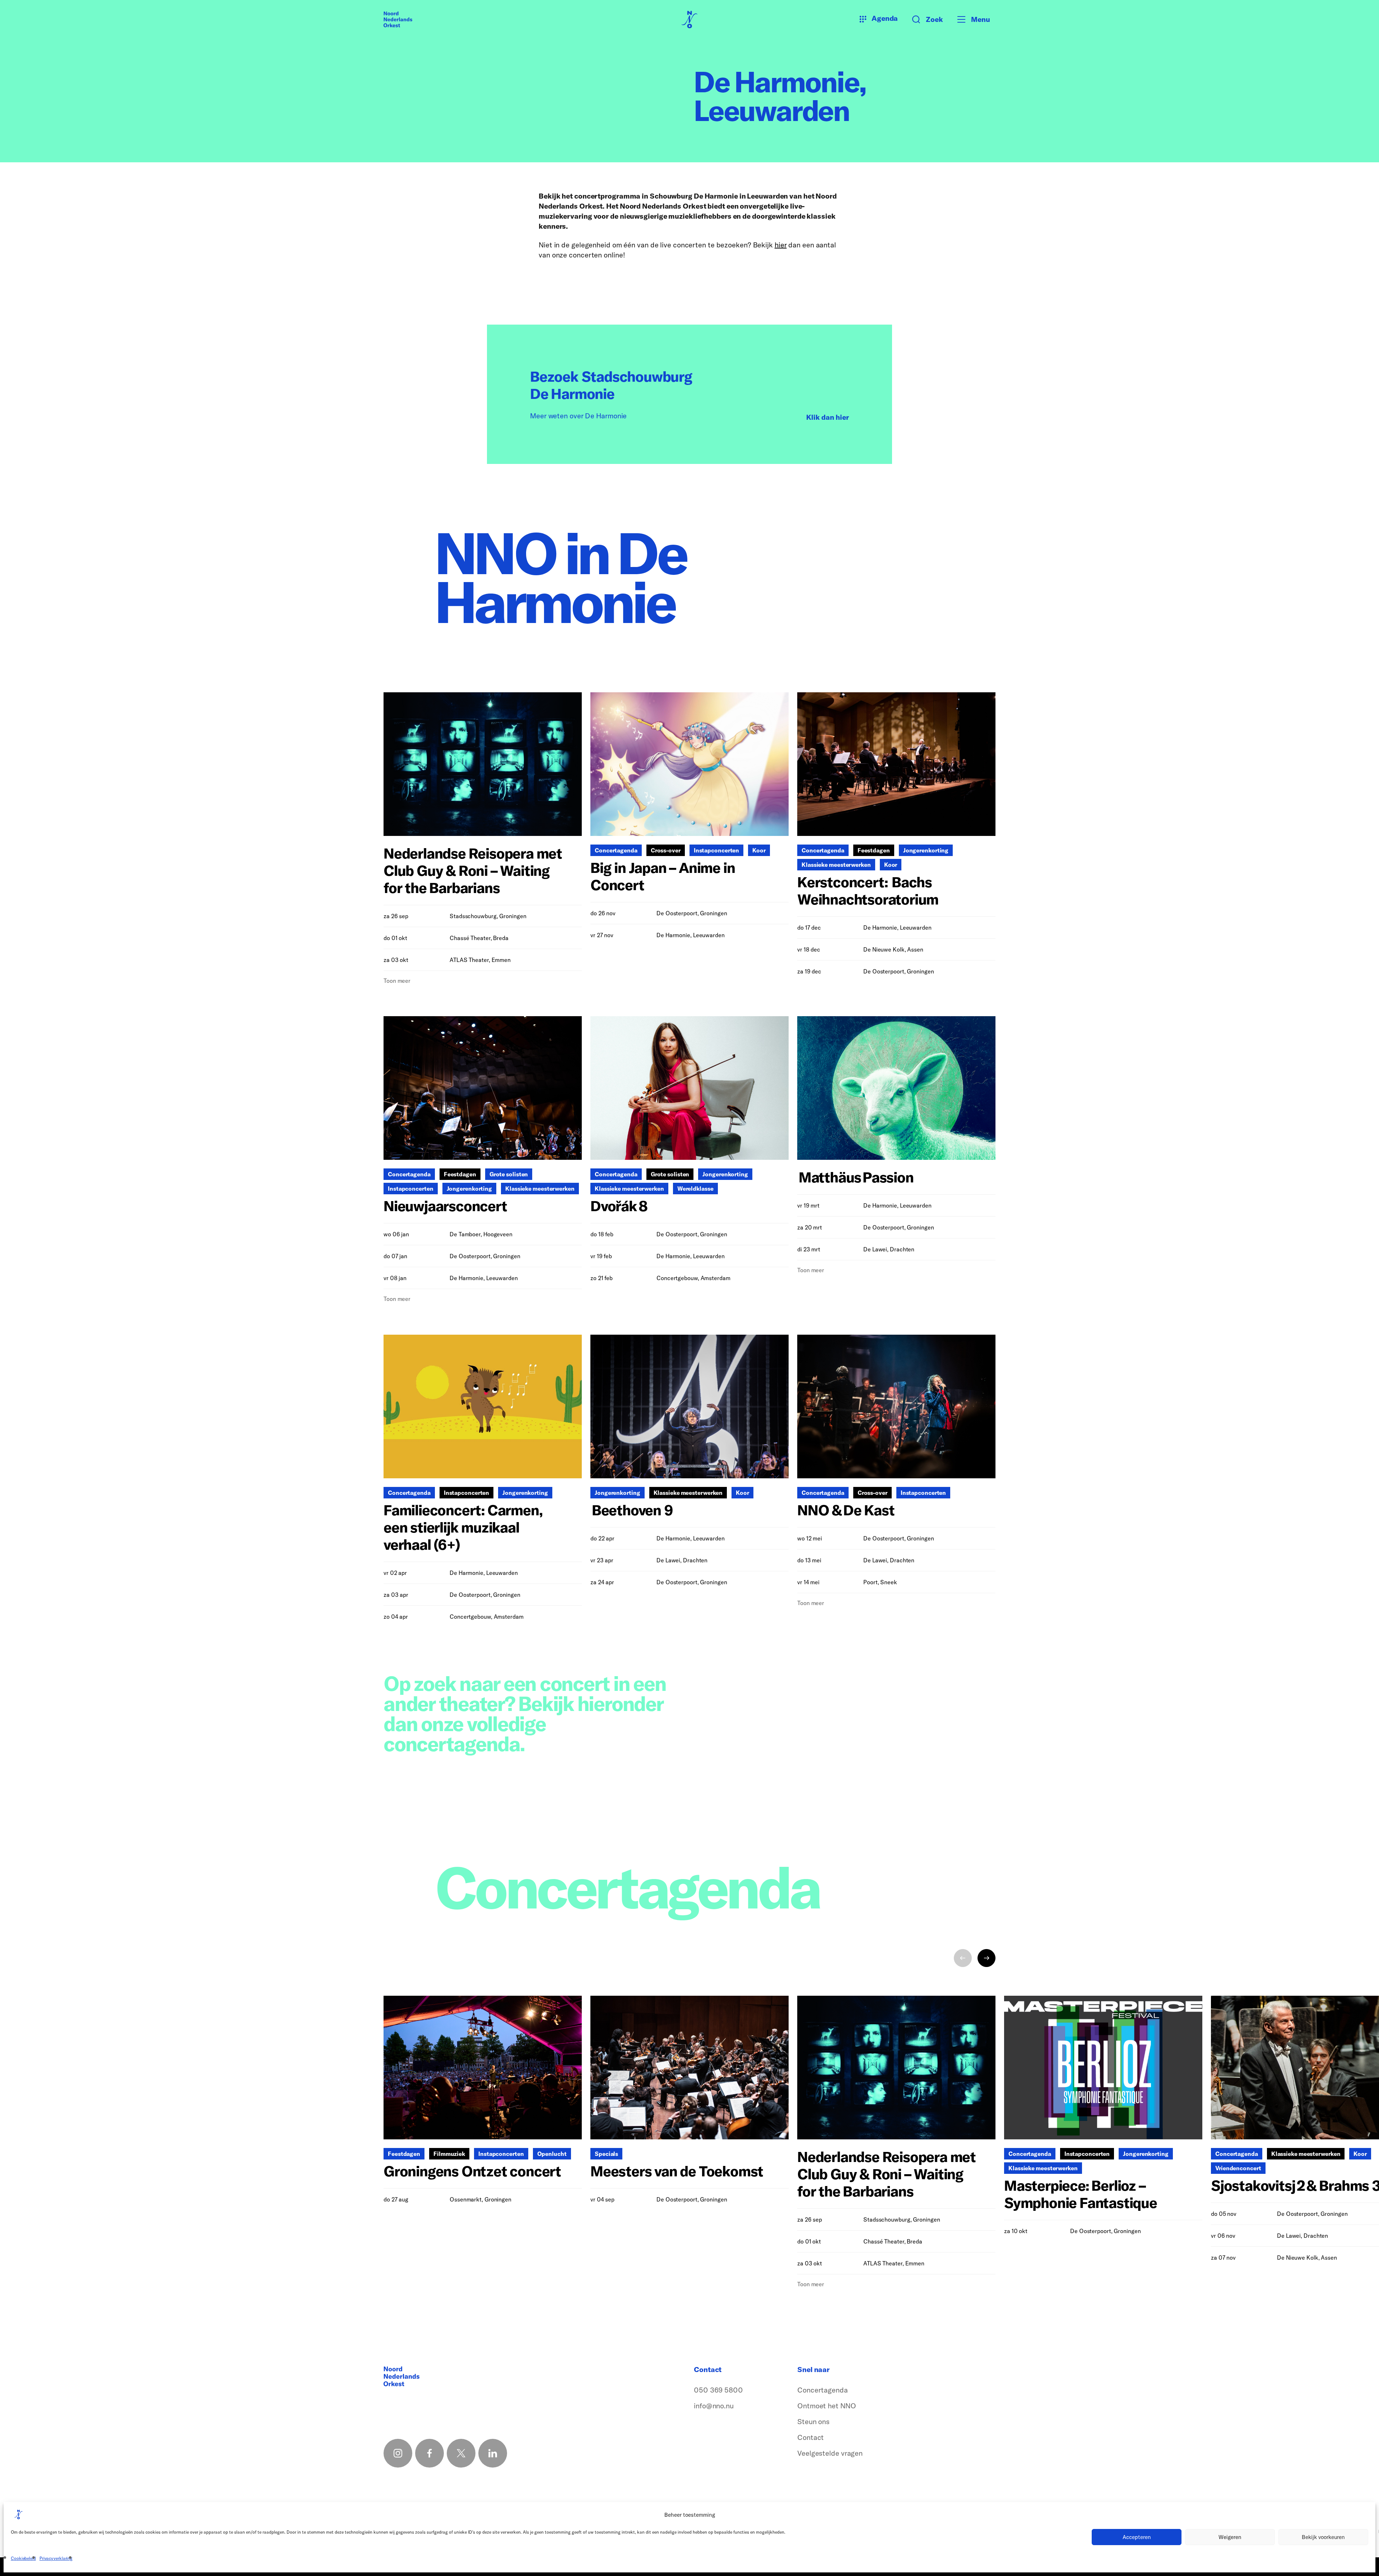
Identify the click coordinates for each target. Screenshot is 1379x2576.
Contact (811, 2437)
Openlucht (552, 2154)
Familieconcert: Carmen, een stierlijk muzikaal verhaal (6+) (463, 1527)
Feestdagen (874, 850)
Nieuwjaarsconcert (445, 1206)
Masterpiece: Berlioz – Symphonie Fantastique (1081, 2194)
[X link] (461, 2453)
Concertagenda (616, 850)
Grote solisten (509, 1174)
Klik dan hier (828, 417)
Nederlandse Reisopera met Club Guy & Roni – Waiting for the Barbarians (473, 870)
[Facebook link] (430, 2453)
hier (781, 245)
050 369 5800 (718, 2390)
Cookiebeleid (23, 2558)
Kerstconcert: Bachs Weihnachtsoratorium (869, 891)
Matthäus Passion (856, 1177)
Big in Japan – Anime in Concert (663, 876)
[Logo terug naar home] (398, 19)
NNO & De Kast (846, 1510)
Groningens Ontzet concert (472, 2171)
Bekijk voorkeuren (1323, 2537)
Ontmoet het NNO (827, 2406)
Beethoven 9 (632, 1510)
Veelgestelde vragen (830, 2453)
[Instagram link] (398, 2453)
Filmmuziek (449, 2154)
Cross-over (666, 850)
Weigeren (1230, 2537)
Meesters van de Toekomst (677, 2171)
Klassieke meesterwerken (836, 865)
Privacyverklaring (56, 2558)
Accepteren (1137, 2537)
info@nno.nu (714, 2406)
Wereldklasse (695, 1189)
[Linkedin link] (493, 2453)
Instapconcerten (717, 850)
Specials (606, 2154)
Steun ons (813, 2421)
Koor (759, 850)
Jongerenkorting (926, 850)
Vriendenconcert (1238, 2168)
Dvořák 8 (619, 1206)
